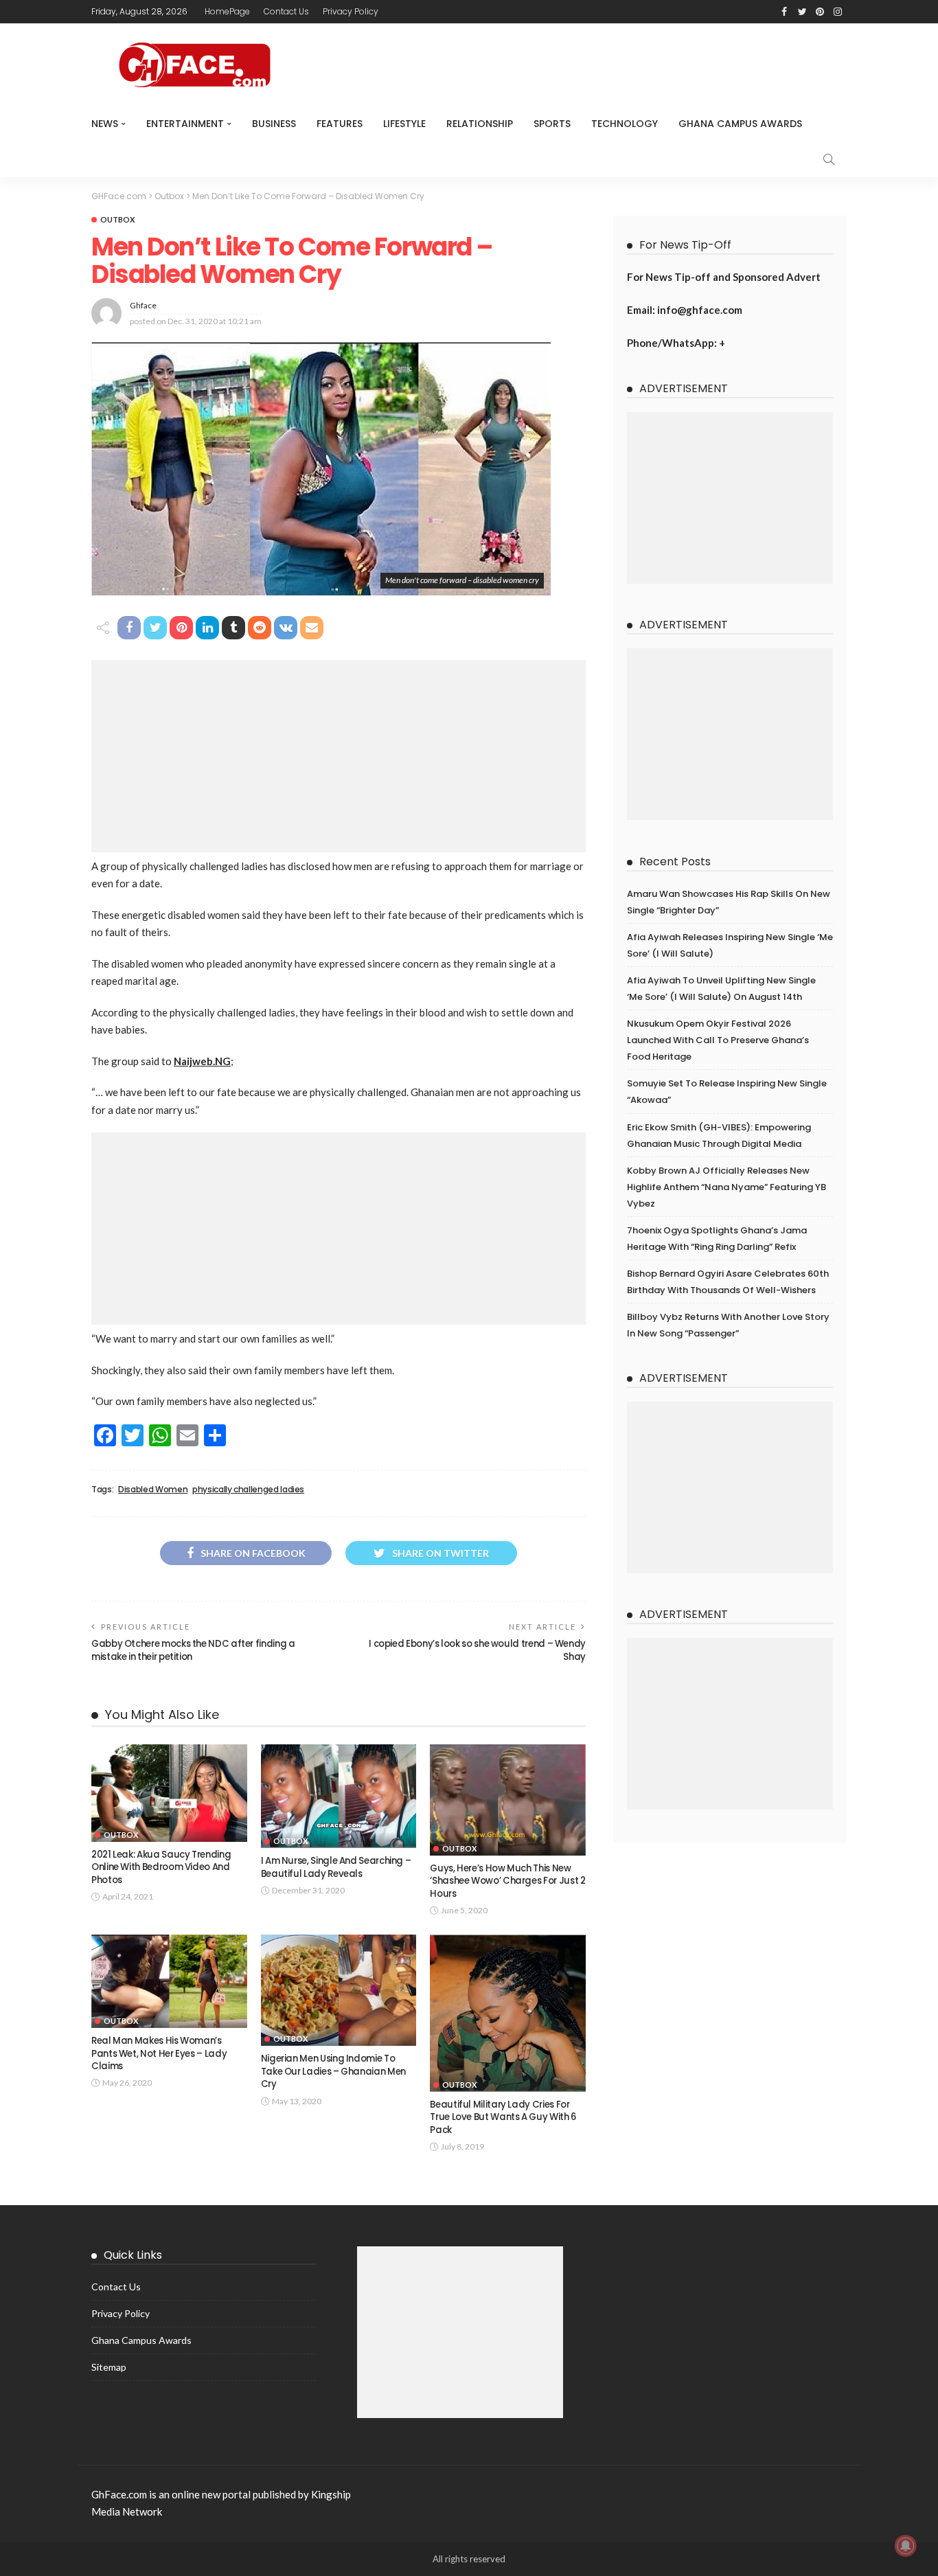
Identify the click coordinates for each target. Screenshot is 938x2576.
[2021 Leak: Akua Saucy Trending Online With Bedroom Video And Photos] (169, 1793)
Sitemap (109, 2367)
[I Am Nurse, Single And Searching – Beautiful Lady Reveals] (339, 1796)
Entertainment (185, 124)
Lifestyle (404, 124)
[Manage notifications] (906, 2546)
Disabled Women (153, 1490)
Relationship (480, 124)
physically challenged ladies (248, 1490)
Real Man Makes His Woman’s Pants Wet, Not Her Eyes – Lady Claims (159, 2053)
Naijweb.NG (202, 1061)
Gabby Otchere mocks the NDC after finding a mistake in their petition (193, 1650)
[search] (829, 159)
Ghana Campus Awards (740, 124)
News (105, 124)
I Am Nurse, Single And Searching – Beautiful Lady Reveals (336, 1867)
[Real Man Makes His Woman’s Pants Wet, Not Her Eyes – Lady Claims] (169, 1981)
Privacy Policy (351, 11)
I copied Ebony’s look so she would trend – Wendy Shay (477, 1650)
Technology (625, 124)
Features (340, 124)
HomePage (227, 11)
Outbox (117, 219)
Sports (552, 124)
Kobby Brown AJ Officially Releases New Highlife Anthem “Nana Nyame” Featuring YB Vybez (727, 1187)
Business (274, 124)
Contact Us (286, 11)
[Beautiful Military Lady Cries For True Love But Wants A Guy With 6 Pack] (508, 2013)
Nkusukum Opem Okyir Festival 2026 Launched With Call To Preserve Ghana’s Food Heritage (718, 1040)
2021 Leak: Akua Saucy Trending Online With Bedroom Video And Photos (161, 1867)
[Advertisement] (339, 756)
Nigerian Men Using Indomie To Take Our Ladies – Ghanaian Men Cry (333, 2071)
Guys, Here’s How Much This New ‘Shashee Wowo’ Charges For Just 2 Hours (507, 1881)
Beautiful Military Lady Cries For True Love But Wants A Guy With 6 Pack (503, 2117)
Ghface (143, 305)
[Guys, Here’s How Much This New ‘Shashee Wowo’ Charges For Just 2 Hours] (508, 1800)
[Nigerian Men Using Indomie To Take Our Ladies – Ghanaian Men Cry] (339, 1990)
